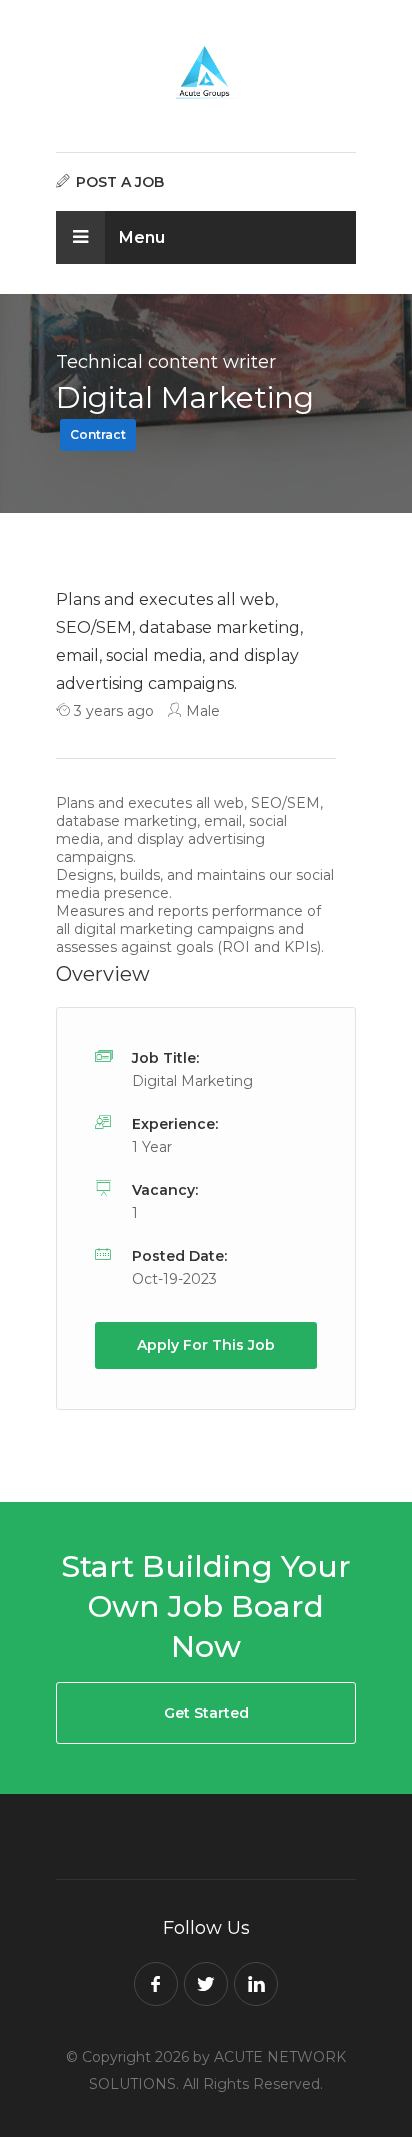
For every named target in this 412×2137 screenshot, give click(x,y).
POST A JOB (118, 182)
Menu (140, 237)
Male (201, 711)
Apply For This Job (206, 1345)
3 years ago (112, 711)
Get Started (206, 1713)
